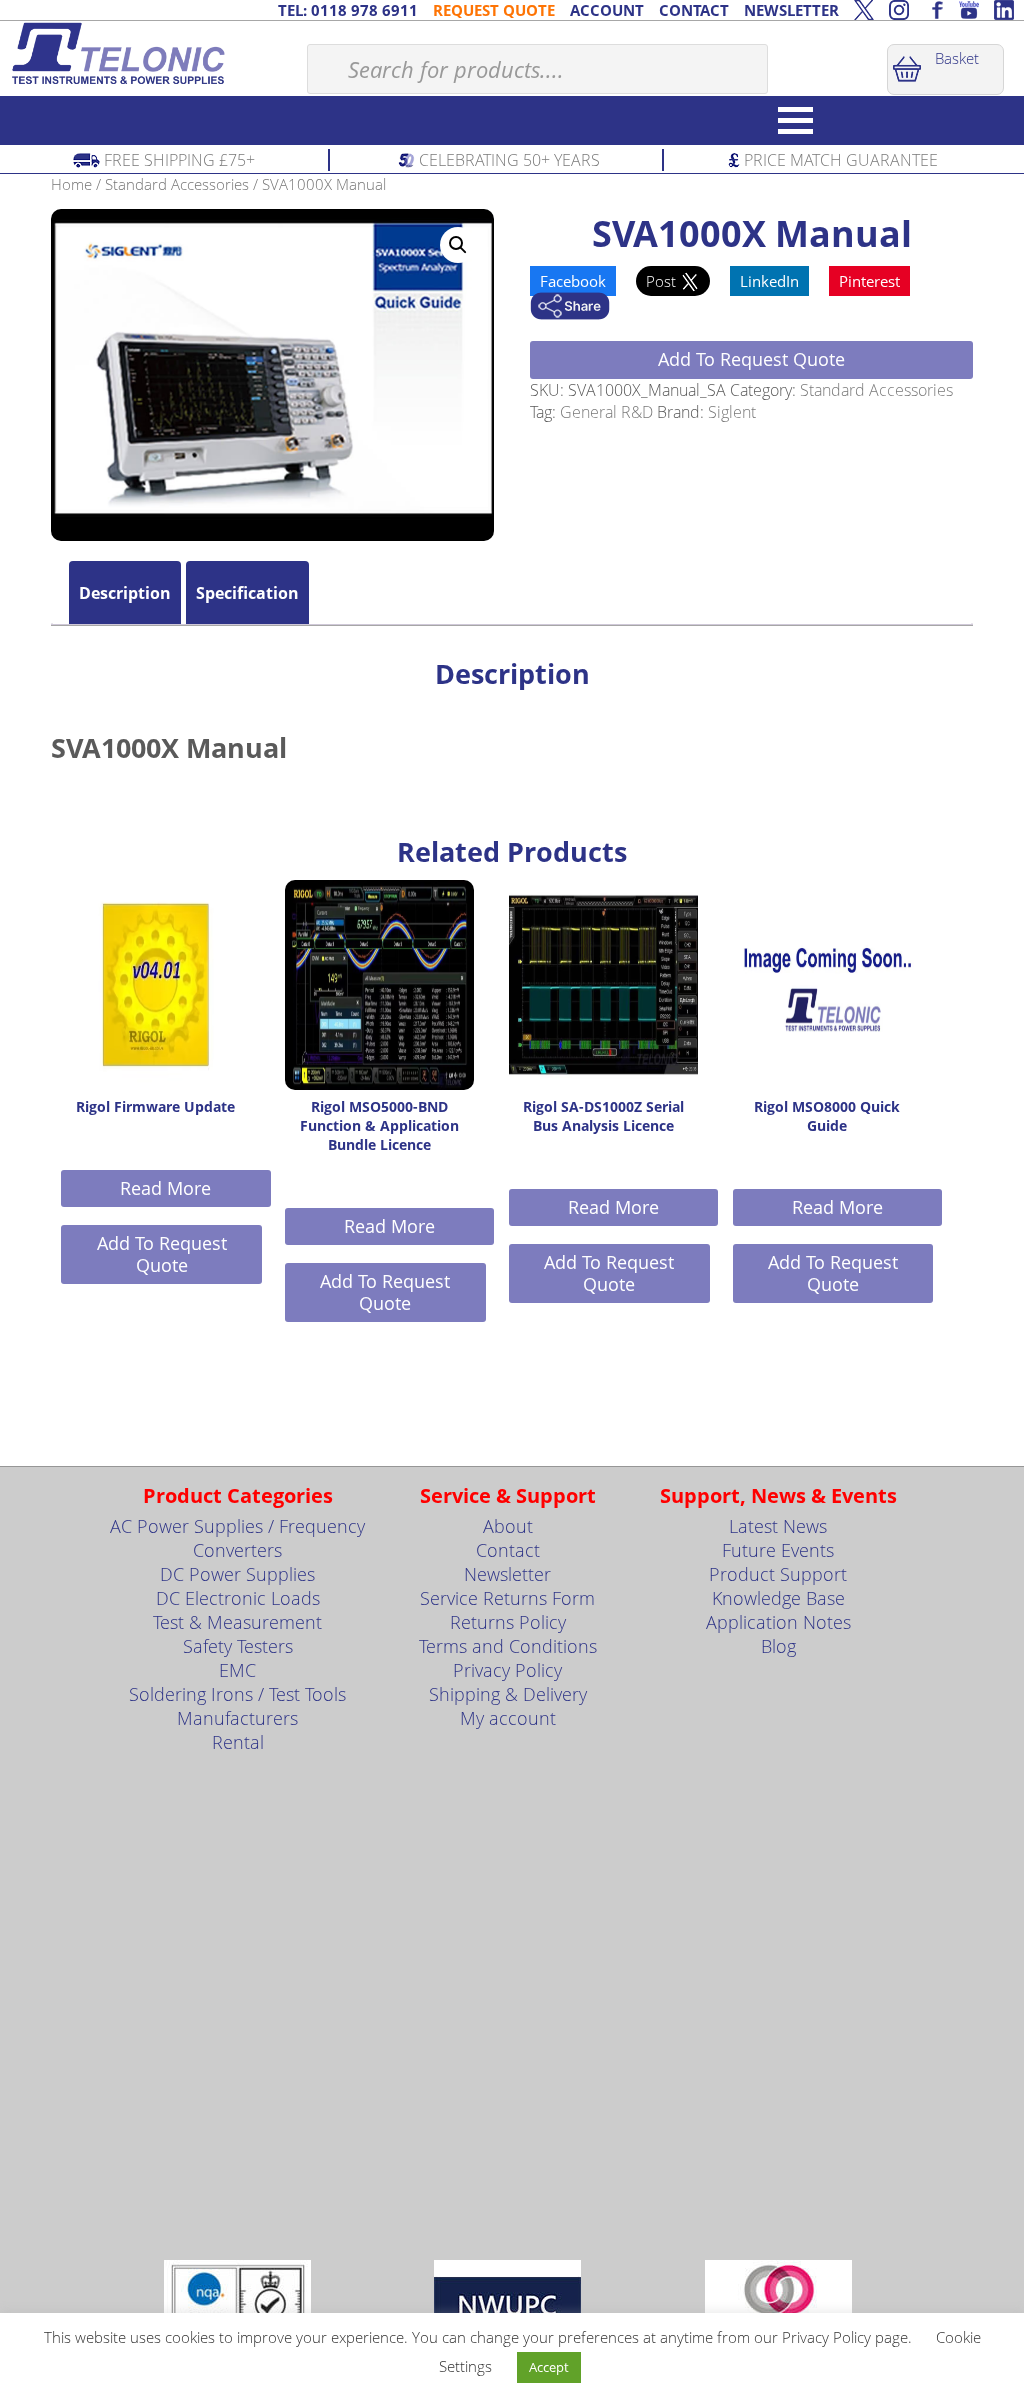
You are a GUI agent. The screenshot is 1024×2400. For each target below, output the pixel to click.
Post (663, 281)
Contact (508, 1550)
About (508, 1526)
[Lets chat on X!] (864, 10)
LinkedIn (769, 281)
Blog (778, 1646)
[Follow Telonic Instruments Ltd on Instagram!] (899, 10)
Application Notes (778, 1622)
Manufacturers (237, 1718)
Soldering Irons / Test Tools (237, 1694)
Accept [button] (549, 2367)
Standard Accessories (177, 184)
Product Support (778, 1574)
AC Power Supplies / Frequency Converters (237, 1538)
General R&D (606, 412)
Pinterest (869, 281)
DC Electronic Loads (238, 1598)
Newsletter (507, 1574)
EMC (237, 1670)
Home (71, 184)
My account (508, 1718)
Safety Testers (238, 1646)
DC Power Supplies (237, 1574)
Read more (165, 1188)
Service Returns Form (507, 1598)
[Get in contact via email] (570, 308)
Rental (238, 1742)
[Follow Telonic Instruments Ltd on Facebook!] (934, 10)
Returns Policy (508, 1622)
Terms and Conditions (508, 1646)
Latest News (778, 1526)
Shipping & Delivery (508, 1694)
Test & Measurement (237, 1622)
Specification (247, 593)
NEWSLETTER (791, 10)
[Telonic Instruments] (153, 53)
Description (125, 593)
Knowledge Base (778, 1598)
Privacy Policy (507, 1670)
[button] (458, 245)
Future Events (778, 1550)
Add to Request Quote (751, 359)
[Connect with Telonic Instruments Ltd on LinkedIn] (1004, 10)
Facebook (573, 281)
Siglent (732, 412)
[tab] (125, 593)
